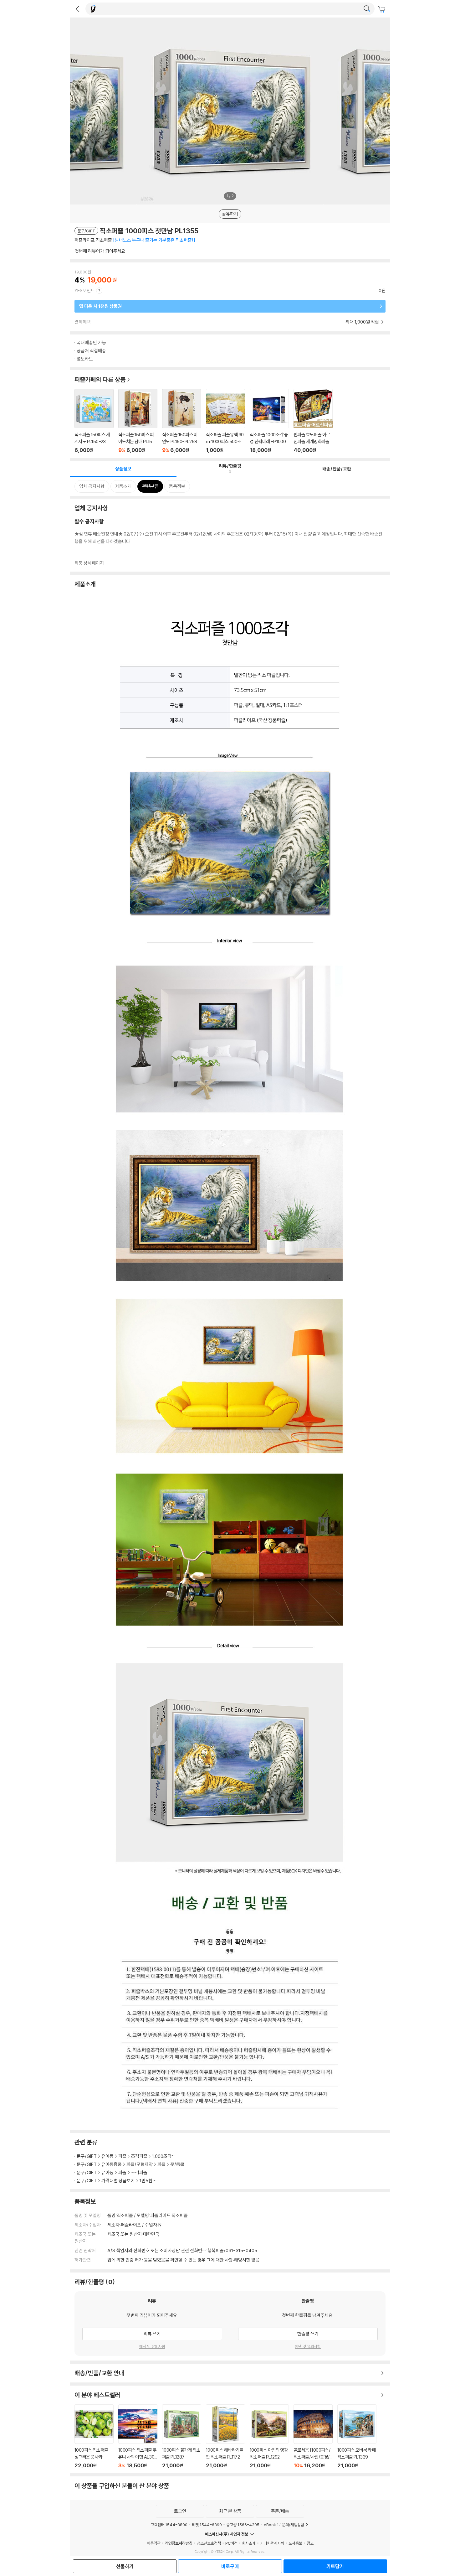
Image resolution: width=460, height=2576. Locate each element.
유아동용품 (112, 2164)
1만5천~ (148, 2181)
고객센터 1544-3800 (169, 2525)
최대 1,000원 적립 (363, 322)
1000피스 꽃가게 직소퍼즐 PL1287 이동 (182, 2436)
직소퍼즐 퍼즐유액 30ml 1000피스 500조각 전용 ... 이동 (225, 421)
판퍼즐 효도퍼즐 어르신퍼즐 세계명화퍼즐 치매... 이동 (313, 421)
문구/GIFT (87, 2156)
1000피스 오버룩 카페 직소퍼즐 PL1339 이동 (357, 2436)
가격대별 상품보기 (118, 2181)
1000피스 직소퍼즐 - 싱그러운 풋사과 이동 (94, 2436)
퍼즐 (122, 2156)
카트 (382, 9)
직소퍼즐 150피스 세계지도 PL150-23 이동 (94, 421)
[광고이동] (367, 9)
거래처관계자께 (272, 2543)
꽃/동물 (177, 2164)
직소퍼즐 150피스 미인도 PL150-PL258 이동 (182, 421)
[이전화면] (78, 9)
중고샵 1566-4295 (243, 2525)
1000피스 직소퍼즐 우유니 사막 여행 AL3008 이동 (138, 2436)
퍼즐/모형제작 (140, 2164)
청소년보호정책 (209, 2543)
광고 (310, 2543)
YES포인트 (85, 290)
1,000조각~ (164, 2156)
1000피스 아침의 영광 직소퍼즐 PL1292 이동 (269, 2436)
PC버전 (231, 2543)
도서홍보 (295, 2543)
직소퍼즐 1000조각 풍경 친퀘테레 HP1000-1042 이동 (269, 421)
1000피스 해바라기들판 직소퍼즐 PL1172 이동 (225, 2436)
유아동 (107, 2156)
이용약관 (154, 2543)
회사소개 (249, 2543)
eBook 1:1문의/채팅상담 (284, 2525)
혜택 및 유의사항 (152, 2346)
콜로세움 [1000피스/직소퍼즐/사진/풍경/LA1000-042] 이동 (313, 2436)
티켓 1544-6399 (207, 2525)
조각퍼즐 (139, 2156)
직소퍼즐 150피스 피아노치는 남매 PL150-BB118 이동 (138, 421)
